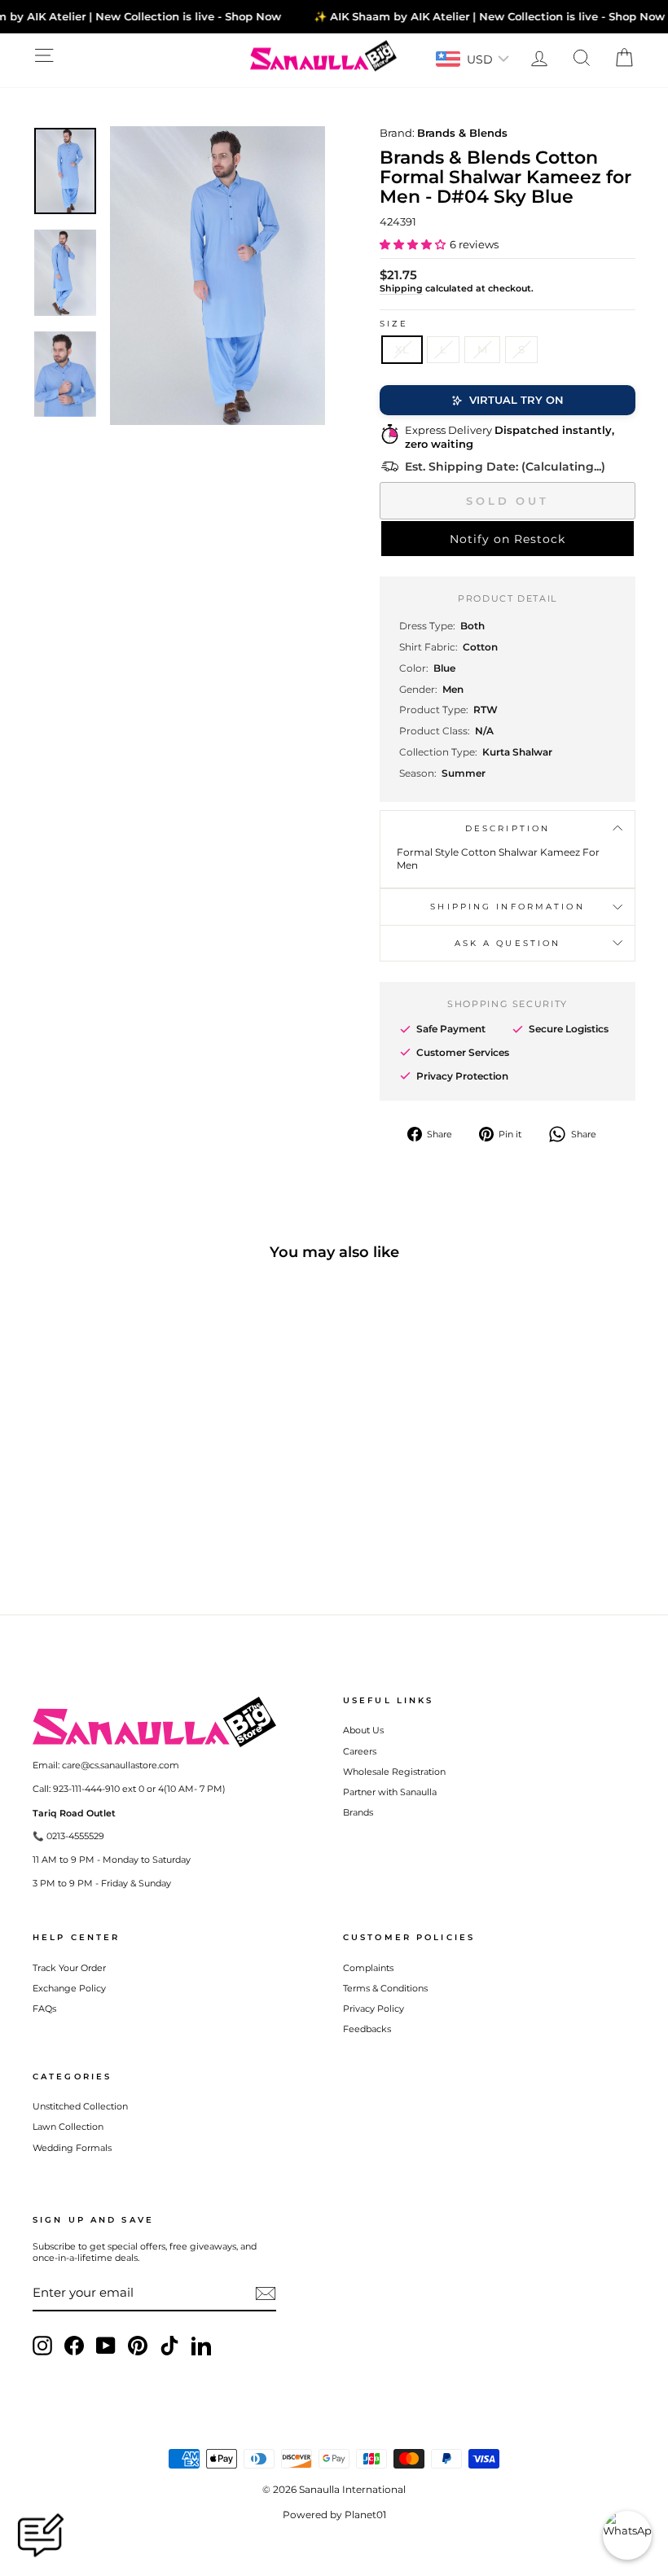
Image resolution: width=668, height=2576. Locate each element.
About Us (363, 1730)
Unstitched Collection (80, 2106)
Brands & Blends (462, 133)
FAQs (44, 2009)
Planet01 (365, 2515)
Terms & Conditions (385, 1988)
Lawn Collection (68, 2127)
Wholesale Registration (394, 1772)
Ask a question (508, 943)
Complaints (368, 1968)
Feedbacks (367, 2029)
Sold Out (508, 501)
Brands (358, 1812)
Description (508, 828)
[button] (413, 244)
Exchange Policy (69, 1988)
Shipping (401, 288)
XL (402, 349)
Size (394, 324)
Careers (360, 1751)
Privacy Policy (374, 2009)
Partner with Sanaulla (390, 1792)
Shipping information (507, 907)
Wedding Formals (72, 2148)
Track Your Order (69, 1968)
